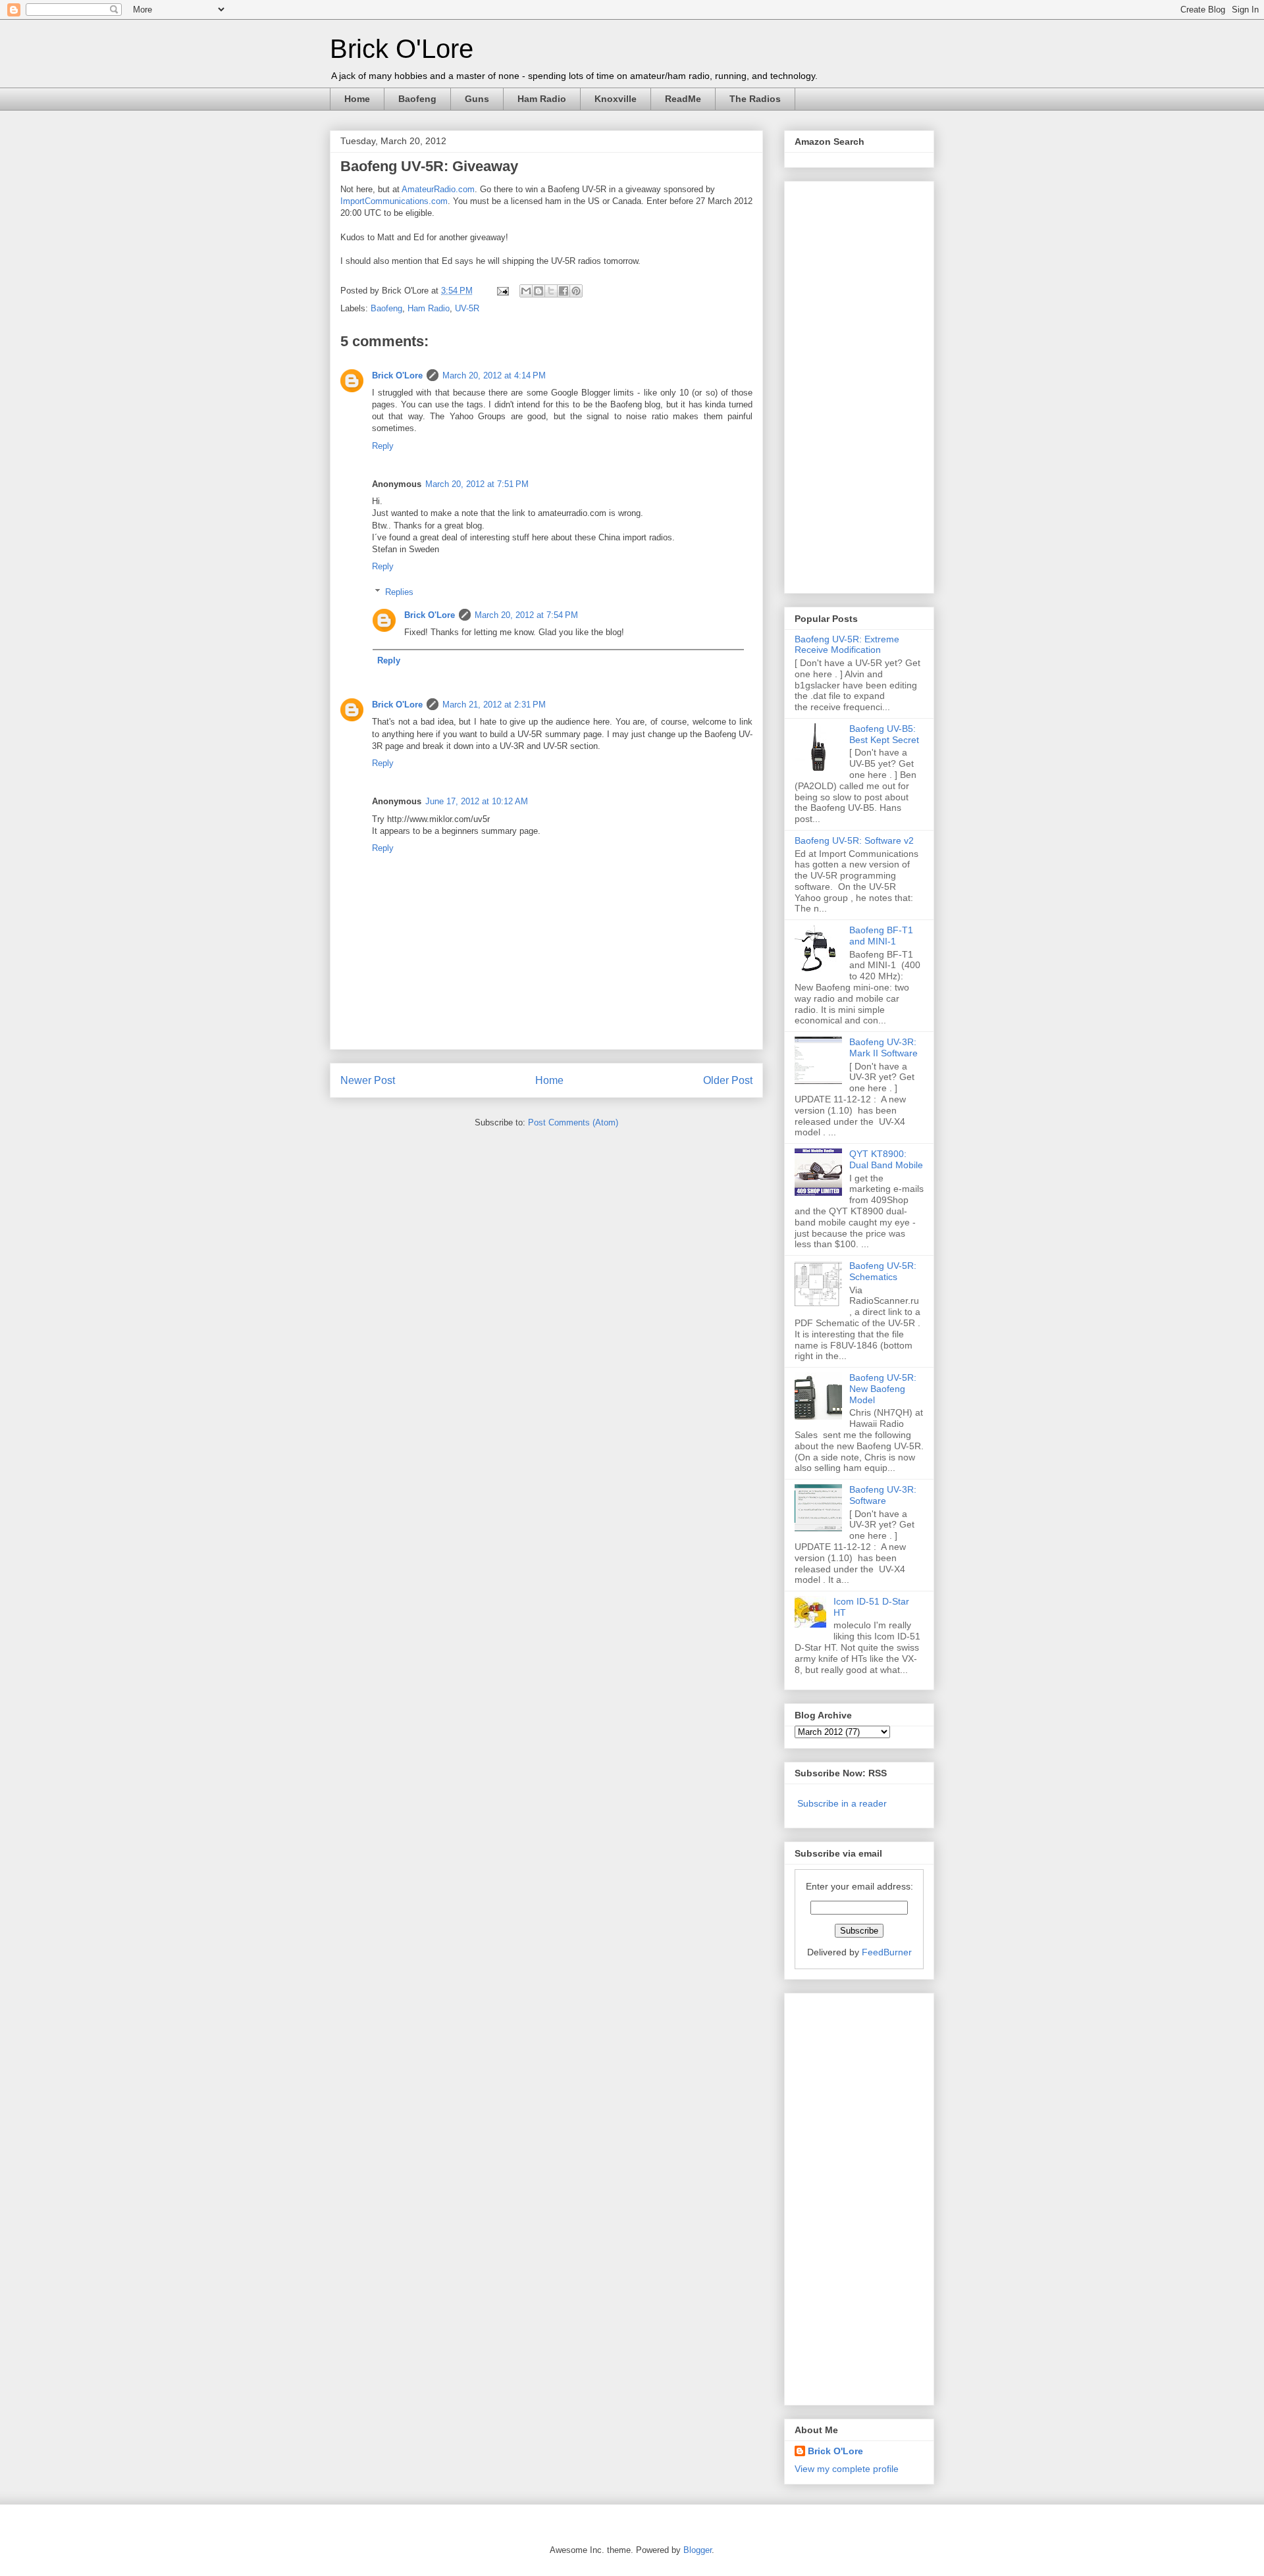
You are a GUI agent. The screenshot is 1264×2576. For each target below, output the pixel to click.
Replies (399, 592)
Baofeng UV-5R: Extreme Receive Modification (847, 645)
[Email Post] (502, 291)
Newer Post (368, 1080)
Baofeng (417, 99)
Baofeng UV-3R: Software (883, 1495)
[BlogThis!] (539, 291)
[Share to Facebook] (564, 291)
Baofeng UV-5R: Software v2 (854, 840)
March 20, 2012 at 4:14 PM (494, 375)
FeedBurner (887, 1952)
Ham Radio (542, 99)
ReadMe (683, 99)
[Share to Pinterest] (576, 291)
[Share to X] (551, 291)
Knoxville (616, 99)
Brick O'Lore (402, 49)
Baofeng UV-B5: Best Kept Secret (884, 734)
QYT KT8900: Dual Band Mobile (886, 1159)
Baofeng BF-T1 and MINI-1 (881, 936)
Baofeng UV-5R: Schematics (883, 1271)
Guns (477, 99)
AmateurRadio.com (438, 189)
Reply (383, 446)
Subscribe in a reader (842, 1803)
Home (357, 99)
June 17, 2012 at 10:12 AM (477, 801)
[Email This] (526, 291)
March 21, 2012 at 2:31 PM (494, 705)
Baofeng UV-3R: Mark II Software (883, 1047)
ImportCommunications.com (394, 201)
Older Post (728, 1080)
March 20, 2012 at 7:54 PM (526, 615)
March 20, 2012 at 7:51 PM (477, 484)
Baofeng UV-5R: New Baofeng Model (883, 1389)
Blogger (698, 2550)
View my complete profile (847, 2469)
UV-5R (467, 308)
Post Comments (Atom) (573, 1122)
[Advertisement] (847, 384)
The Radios (755, 99)
